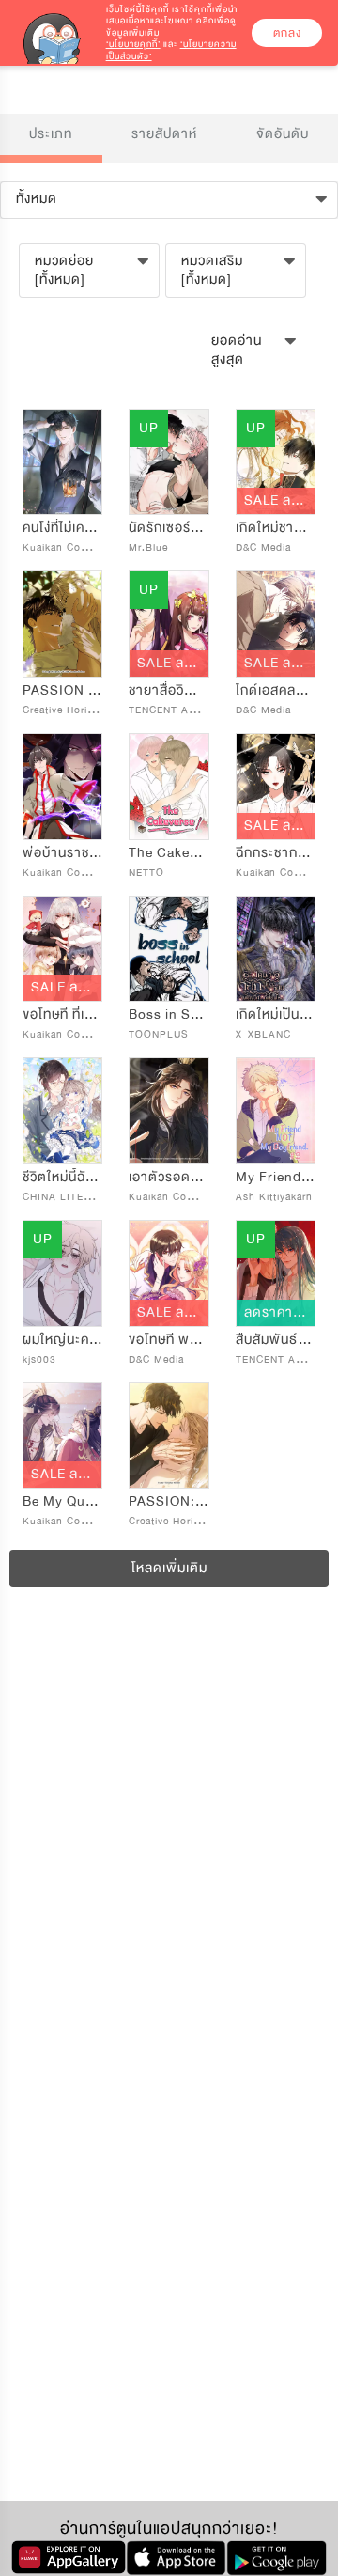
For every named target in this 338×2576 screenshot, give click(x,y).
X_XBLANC (263, 1034)
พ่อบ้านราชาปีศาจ (76, 853)
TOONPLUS (159, 1034)
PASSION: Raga (180, 1501)
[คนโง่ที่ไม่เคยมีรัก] (62, 462)
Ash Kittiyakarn (274, 1197)
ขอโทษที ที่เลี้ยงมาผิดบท (91, 1015)
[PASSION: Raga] (169, 1436)
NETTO (146, 873)
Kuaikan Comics (63, 547)
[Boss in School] (169, 949)
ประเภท (51, 134)
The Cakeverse (177, 853)
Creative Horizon (64, 710)
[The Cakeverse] (169, 787)
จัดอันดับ (283, 134)
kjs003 (39, 1359)
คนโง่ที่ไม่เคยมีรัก (70, 528)
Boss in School (178, 1015)
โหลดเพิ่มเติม (169, 1568)
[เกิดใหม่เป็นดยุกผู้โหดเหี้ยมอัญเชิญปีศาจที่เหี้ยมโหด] (276, 949)
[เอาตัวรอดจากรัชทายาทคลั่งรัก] (169, 1111)
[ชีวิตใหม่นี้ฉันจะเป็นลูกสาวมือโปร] (62, 1111)
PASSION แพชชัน (76, 690)
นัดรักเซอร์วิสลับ (176, 528)
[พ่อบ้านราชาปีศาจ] (62, 787)
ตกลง (287, 33)
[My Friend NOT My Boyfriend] (276, 1111)
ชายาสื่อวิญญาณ (180, 690)
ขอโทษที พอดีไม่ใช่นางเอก (202, 1340)
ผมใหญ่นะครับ (64, 1340)
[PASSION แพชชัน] (62, 624)
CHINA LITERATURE (75, 1197)
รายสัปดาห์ (164, 134)
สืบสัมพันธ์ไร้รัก (281, 1340)
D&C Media (263, 547)
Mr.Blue (148, 547)
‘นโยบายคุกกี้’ (133, 44)
